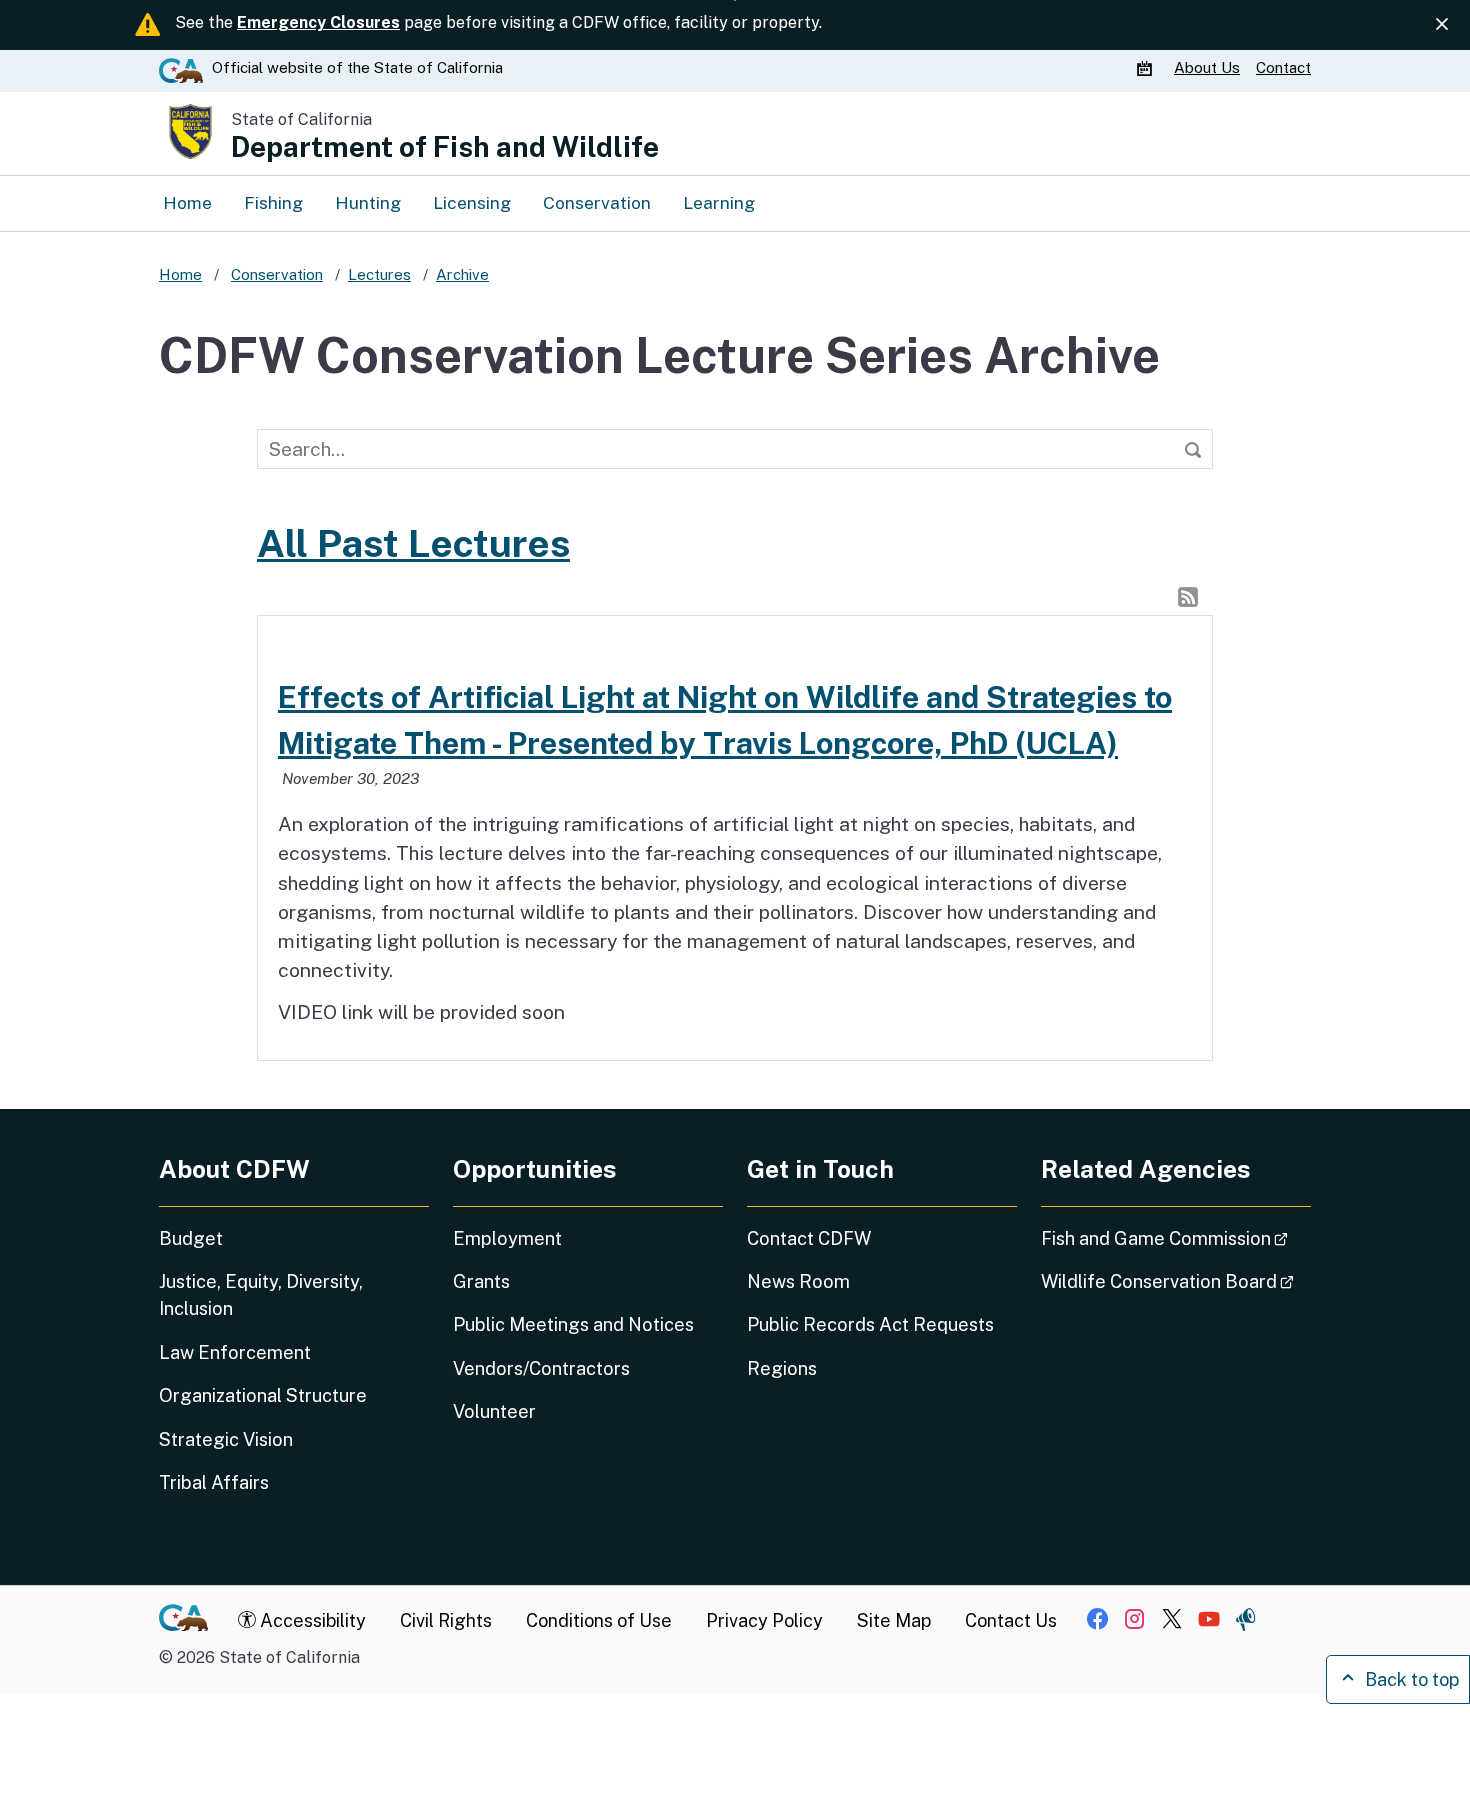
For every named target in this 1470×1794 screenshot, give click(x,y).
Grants (481, 1281)
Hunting (368, 202)
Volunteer (494, 1411)
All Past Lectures (413, 543)
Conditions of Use (599, 1620)
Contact (1283, 67)
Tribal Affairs (214, 1482)
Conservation (597, 202)
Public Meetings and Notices (573, 1324)
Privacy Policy (764, 1620)
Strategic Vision (226, 1439)
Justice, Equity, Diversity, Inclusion (261, 1295)
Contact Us (1011, 1620)
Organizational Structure (263, 1395)
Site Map (894, 1620)
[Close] (1442, 24)
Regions (782, 1368)
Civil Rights (446, 1620)
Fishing (273, 202)
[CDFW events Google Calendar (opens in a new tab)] (1147, 68)
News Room (798, 1281)
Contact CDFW (809, 1238)
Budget (191, 1238)
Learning (719, 202)
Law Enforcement (235, 1352)
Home (187, 202)
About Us (1207, 67)
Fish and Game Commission (1176, 1238)
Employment (507, 1238)
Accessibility (311, 1620)
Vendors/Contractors (541, 1368)
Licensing (472, 202)
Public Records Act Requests (870, 1324)
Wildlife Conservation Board (1176, 1281)
